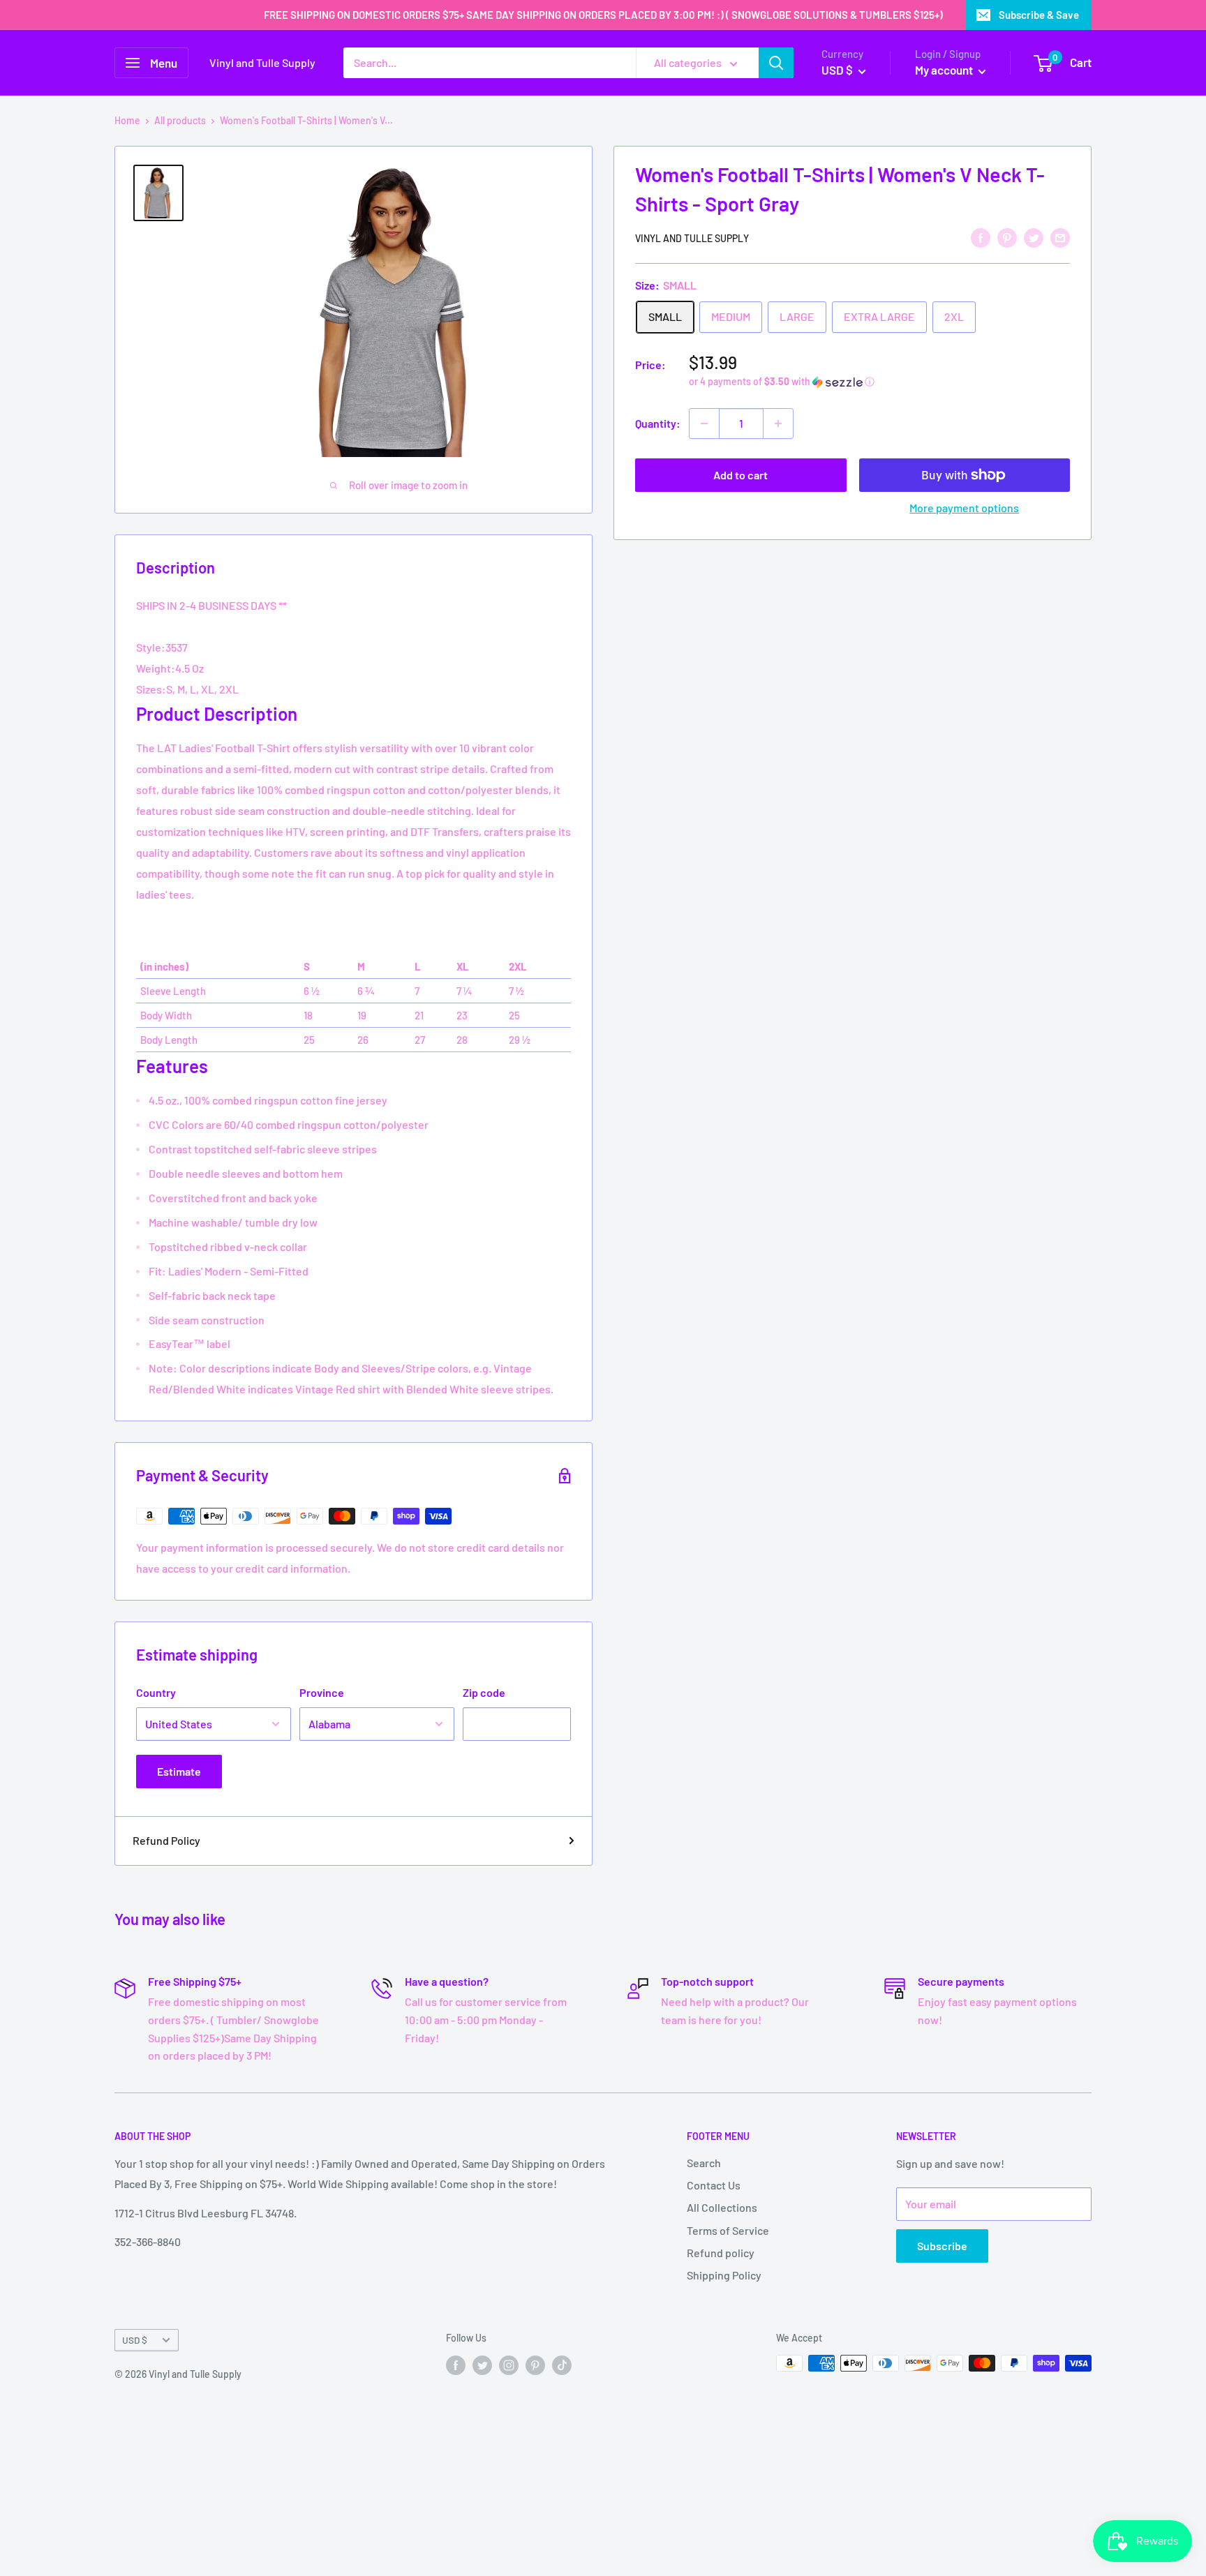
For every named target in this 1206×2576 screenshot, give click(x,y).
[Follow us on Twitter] (482, 2365)
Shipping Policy (724, 2275)
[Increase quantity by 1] (778, 424)
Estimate (179, 1771)
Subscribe (942, 2246)
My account (945, 70)
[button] (879, 382)
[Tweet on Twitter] (1034, 237)
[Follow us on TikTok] (562, 2365)
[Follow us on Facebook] (456, 2365)
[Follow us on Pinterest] (535, 2365)
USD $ (135, 2340)
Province (322, 1692)
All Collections (722, 2207)
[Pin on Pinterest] (1007, 237)
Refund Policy (166, 1840)
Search (704, 2163)
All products (180, 120)
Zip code (484, 1692)
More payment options (964, 508)
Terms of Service (728, 2230)
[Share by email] (1060, 237)
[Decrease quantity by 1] (704, 424)
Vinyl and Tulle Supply (692, 238)
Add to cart (740, 475)
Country (156, 1692)
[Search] (776, 63)
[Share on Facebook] (981, 237)
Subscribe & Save (1039, 15)
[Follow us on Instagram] (509, 2365)
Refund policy (721, 2253)
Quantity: (658, 423)
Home (127, 120)
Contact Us (714, 2185)
